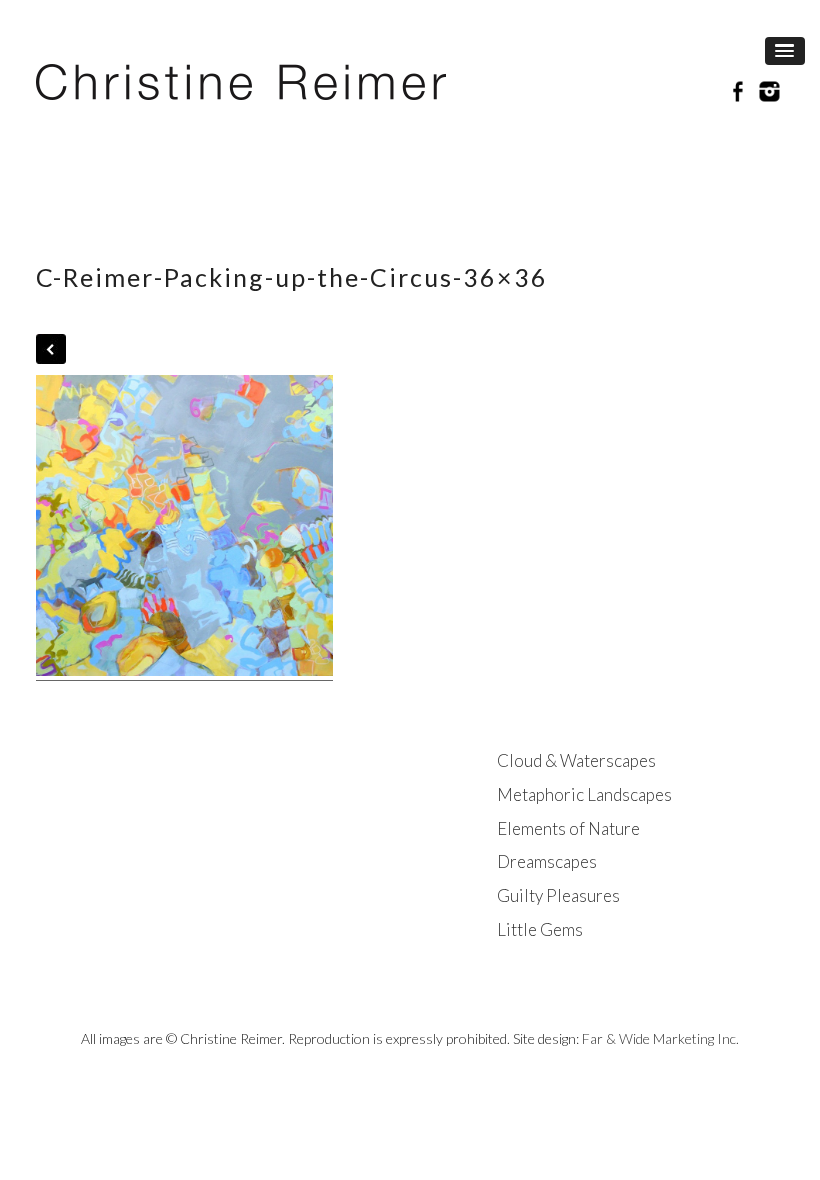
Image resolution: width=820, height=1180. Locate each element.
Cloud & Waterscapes (576, 760)
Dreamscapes (547, 861)
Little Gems (540, 929)
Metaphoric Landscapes (584, 794)
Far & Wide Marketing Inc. (660, 1038)
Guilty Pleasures (558, 895)
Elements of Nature (568, 828)
